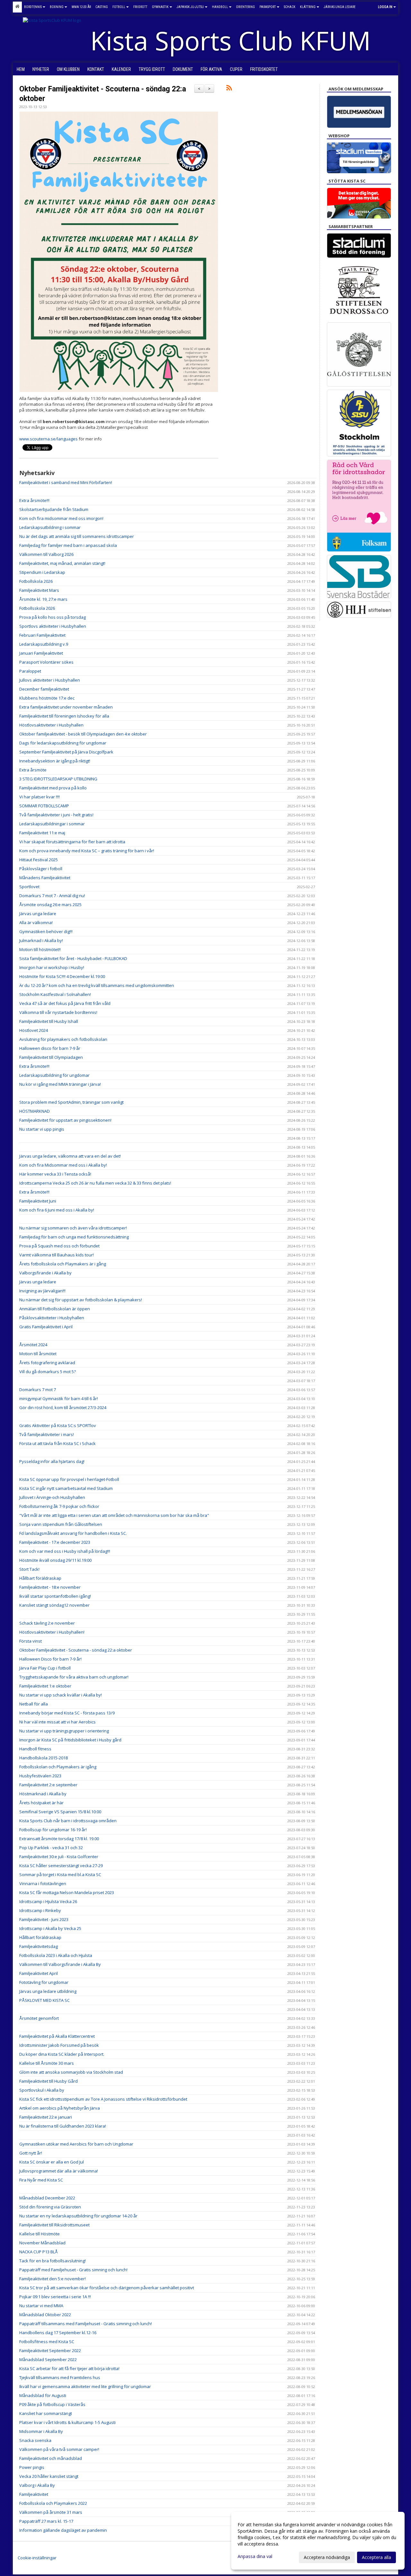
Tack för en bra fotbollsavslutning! (52, 2261)
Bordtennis (33, 7)
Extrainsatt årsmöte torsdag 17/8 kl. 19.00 (59, 1839)
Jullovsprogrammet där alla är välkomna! (59, 2171)
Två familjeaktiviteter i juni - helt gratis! (56, 815)
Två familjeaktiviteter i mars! (47, 1434)
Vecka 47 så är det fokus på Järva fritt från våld (65, 1003)
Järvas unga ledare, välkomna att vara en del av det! (70, 1156)
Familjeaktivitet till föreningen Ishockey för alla (64, 716)
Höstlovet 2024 (34, 1030)
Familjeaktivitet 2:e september (48, 1785)
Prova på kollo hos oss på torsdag (52, 617)
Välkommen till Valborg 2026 (46, 554)
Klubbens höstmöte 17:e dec (47, 698)
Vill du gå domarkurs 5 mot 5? (48, 1372)
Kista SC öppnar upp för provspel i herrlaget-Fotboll (69, 1479)
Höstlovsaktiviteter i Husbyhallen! (52, 1632)
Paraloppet (30, 671)
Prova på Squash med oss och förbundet (59, 1246)
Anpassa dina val (255, 2556)
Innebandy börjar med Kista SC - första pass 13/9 (67, 1713)
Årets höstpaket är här (41, 1803)
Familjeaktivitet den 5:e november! (52, 2279)
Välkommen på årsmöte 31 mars (51, 2512)
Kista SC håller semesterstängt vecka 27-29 (61, 1866)
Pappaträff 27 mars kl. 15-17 (46, 2521)
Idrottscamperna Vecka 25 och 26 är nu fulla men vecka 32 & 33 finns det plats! (95, 1183)
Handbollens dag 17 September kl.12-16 (58, 2333)
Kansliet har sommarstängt (46, 2413)
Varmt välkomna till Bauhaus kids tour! (57, 1255)
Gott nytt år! (31, 2153)
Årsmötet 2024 (33, 1345)
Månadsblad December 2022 (47, 2198)
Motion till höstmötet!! (40, 949)
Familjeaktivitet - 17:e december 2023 (55, 1542)
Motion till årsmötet (38, 1354)
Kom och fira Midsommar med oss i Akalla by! (63, 1165)
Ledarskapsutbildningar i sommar (52, 824)
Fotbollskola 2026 (36, 581)
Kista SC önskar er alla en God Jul (52, 2162)
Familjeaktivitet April (39, 1973)
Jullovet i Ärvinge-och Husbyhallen (52, 1497)
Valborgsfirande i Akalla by (45, 1273)
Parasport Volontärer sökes (46, 662)
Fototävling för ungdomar (44, 1982)
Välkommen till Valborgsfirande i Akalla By (60, 1964)
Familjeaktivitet (34, 2494)
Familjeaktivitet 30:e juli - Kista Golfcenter (59, 1857)
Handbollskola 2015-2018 (44, 1758)
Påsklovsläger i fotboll (41, 869)
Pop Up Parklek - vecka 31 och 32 (51, 1848)
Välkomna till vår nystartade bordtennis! (58, 1012)
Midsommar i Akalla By (41, 2431)
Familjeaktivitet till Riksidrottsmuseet (54, 2225)
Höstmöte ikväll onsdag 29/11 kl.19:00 (55, 1560)
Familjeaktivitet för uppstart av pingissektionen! (65, 1120)
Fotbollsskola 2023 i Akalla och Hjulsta (56, 1955)
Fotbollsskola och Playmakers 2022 (53, 2503)
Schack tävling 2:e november (47, 1623)
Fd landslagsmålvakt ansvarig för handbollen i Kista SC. (73, 1533)
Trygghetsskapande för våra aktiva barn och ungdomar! (74, 1677)
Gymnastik (160, 7)
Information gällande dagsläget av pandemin (63, 2530)
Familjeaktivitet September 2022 (50, 2351)
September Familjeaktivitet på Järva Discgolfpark (66, 752)
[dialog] (318, 2541)
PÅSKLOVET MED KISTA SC (44, 2000)
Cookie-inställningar (37, 2558)
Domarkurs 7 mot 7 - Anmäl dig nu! (52, 896)
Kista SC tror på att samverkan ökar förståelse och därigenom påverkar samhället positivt (107, 2288)
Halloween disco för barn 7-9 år (50, 1048)
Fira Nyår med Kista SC (41, 2180)
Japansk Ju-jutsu (190, 7)
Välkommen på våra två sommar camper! (59, 2449)
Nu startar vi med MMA (41, 2306)
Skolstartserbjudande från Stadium (54, 509)
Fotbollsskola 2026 (37, 608)
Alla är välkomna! (36, 922)
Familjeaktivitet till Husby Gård (48, 2081)
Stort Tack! (29, 1569)
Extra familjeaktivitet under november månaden (66, 707)
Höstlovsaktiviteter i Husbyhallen (51, 725)
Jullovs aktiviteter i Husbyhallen (50, 680)
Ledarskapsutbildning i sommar (50, 527)
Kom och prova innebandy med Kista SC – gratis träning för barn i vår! (87, 851)
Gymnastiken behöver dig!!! (46, 931)
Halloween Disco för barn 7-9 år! (50, 1659)
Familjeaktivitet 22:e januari (46, 2117)
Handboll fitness (35, 1749)
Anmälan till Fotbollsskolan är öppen (55, 1309)
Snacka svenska (35, 2440)
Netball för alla (34, 1704)
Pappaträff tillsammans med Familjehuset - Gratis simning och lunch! (86, 2324)
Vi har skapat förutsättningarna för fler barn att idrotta (72, 842)
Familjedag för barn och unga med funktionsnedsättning (74, 1237)
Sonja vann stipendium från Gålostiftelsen (61, 1524)
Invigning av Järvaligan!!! (42, 1291)
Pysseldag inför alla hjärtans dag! (52, 1461)
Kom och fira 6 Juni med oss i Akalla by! (57, 1210)
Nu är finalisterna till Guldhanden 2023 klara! (63, 2126)
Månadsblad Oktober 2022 (45, 2315)
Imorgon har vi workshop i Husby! (52, 967)
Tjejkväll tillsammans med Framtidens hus (60, 2377)
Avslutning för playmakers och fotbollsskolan (63, 1039)
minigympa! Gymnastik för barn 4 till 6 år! (59, 1399)
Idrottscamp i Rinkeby (40, 1910)
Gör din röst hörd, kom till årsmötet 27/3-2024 (63, 1407)
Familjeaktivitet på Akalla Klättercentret (57, 2036)
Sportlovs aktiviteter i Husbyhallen (53, 626)
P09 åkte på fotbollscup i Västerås (52, 2404)
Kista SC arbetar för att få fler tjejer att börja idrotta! (69, 2368)
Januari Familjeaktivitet (41, 653)
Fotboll (119, 7)
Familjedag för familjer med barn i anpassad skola (68, 545)
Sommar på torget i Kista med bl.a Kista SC (60, 1875)
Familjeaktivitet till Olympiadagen (51, 1057)
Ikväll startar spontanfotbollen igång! (55, 1596)
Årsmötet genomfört (39, 2018)
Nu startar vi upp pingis (42, 1129)
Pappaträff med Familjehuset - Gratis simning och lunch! (73, 2270)
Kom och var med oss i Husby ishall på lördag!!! (65, 1551)
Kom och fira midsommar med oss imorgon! (61, 518)
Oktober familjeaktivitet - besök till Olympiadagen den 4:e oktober (83, 734)
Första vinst (31, 1641)
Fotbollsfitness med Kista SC (47, 2342)
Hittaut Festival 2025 (39, 860)
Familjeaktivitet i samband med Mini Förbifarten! (66, 482)
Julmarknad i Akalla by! (41, 940)
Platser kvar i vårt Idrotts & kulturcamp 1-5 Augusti (67, 2422)
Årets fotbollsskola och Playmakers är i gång (63, 1264)
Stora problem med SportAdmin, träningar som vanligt (71, 1102)
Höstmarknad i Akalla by (43, 1794)
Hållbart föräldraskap (40, 1578)
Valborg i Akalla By (37, 2485)
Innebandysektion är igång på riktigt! (55, 761)
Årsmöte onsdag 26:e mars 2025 (50, 905)
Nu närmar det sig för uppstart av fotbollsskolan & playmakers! (81, 1300)
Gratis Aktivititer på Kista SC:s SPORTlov (58, 1425)
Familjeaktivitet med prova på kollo (53, 788)
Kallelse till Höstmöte (39, 2234)
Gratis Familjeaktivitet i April (46, 1327)
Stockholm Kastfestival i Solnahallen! (55, 994)
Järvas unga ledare (38, 914)
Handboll (220, 7)
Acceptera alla (376, 2557)
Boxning (57, 7)
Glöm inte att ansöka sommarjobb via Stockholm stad (71, 2072)
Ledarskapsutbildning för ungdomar (54, 1075)
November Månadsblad (42, 2243)
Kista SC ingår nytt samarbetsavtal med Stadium (66, 1488)
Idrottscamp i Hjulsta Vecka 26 (48, 1901)
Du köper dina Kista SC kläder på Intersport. (62, 2054)
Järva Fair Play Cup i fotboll (45, 1668)
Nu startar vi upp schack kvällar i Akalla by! (61, 1695)
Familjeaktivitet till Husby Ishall (49, 1021)
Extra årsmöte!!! (34, 500)
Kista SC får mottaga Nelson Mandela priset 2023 (67, 1892)
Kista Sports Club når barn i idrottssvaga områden (68, 1821)
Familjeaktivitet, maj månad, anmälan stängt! (62, 563)
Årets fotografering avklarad (47, 1363)
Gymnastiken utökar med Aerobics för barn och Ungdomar (76, 2144)
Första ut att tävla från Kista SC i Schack (57, 1443)
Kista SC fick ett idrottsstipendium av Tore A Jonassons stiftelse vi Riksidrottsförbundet (103, 2099)
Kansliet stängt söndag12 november (54, 1605)
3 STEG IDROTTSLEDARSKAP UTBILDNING (58, 779)
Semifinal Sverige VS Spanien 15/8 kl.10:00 (60, 1812)
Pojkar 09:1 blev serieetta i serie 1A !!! (55, 2297)
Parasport (268, 7)
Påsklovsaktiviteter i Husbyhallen (52, 1318)
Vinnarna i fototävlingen (43, 1883)
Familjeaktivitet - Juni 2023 (44, 1919)
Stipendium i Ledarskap (42, 572)
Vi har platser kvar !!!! (39, 797)
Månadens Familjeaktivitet (45, 878)
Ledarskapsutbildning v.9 (44, 644)
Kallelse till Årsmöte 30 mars (47, 2063)
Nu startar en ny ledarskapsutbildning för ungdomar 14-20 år (78, 2216)
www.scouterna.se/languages (48, 439)
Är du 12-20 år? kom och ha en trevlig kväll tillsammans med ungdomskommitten (97, 985)
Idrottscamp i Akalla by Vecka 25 (50, 1928)
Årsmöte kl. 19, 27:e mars (43, 599)
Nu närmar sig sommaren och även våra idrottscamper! (73, 1228)
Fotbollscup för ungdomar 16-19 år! (53, 1830)
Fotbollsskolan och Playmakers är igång (58, 1767)
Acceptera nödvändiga (327, 2557)
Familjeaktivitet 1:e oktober (45, 1686)
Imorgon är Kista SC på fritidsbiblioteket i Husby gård (70, 1740)
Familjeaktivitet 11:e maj (42, 833)
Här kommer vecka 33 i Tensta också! (55, 1174)
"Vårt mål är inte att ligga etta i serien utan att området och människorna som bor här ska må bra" (114, 1515)
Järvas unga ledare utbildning (48, 1991)
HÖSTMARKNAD (35, 1111)
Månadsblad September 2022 (48, 2359)
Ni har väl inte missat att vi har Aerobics (57, 1722)
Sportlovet (29, 887)
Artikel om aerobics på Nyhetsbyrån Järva (60, 2108)
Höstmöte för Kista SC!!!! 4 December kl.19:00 (62, 976)
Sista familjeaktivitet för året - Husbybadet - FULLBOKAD (73, 958)
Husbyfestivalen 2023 (40, 1776)
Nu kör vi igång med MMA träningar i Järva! (60, 1084)
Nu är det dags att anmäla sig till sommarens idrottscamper (77, 536)
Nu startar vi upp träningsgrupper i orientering (64, 1731)
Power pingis (32, 2467)
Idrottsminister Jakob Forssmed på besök (59, 2045)
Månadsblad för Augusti (43, 2395)
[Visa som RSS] (229, 89)
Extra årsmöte (33, 770)
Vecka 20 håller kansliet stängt (49, 2476)
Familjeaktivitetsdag (39, 1946)
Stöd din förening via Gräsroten (50, 2207)
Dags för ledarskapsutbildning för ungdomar (63, 743)
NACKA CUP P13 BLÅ (39, 2252)
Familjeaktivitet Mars (39, 590)
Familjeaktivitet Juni (38, 1201)
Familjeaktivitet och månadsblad (51, 2458)
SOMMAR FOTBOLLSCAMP (44, 806)
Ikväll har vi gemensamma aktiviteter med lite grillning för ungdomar (85, 2386)
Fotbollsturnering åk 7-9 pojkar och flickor (59, 1506)
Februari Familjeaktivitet (42, 635)
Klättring (308, 7)
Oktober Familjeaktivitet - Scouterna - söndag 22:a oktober (76, 1650)
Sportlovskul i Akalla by (42, 2090)
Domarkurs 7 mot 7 (38, 1390)
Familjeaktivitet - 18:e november (50, 1587)
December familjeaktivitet (44, 689)
